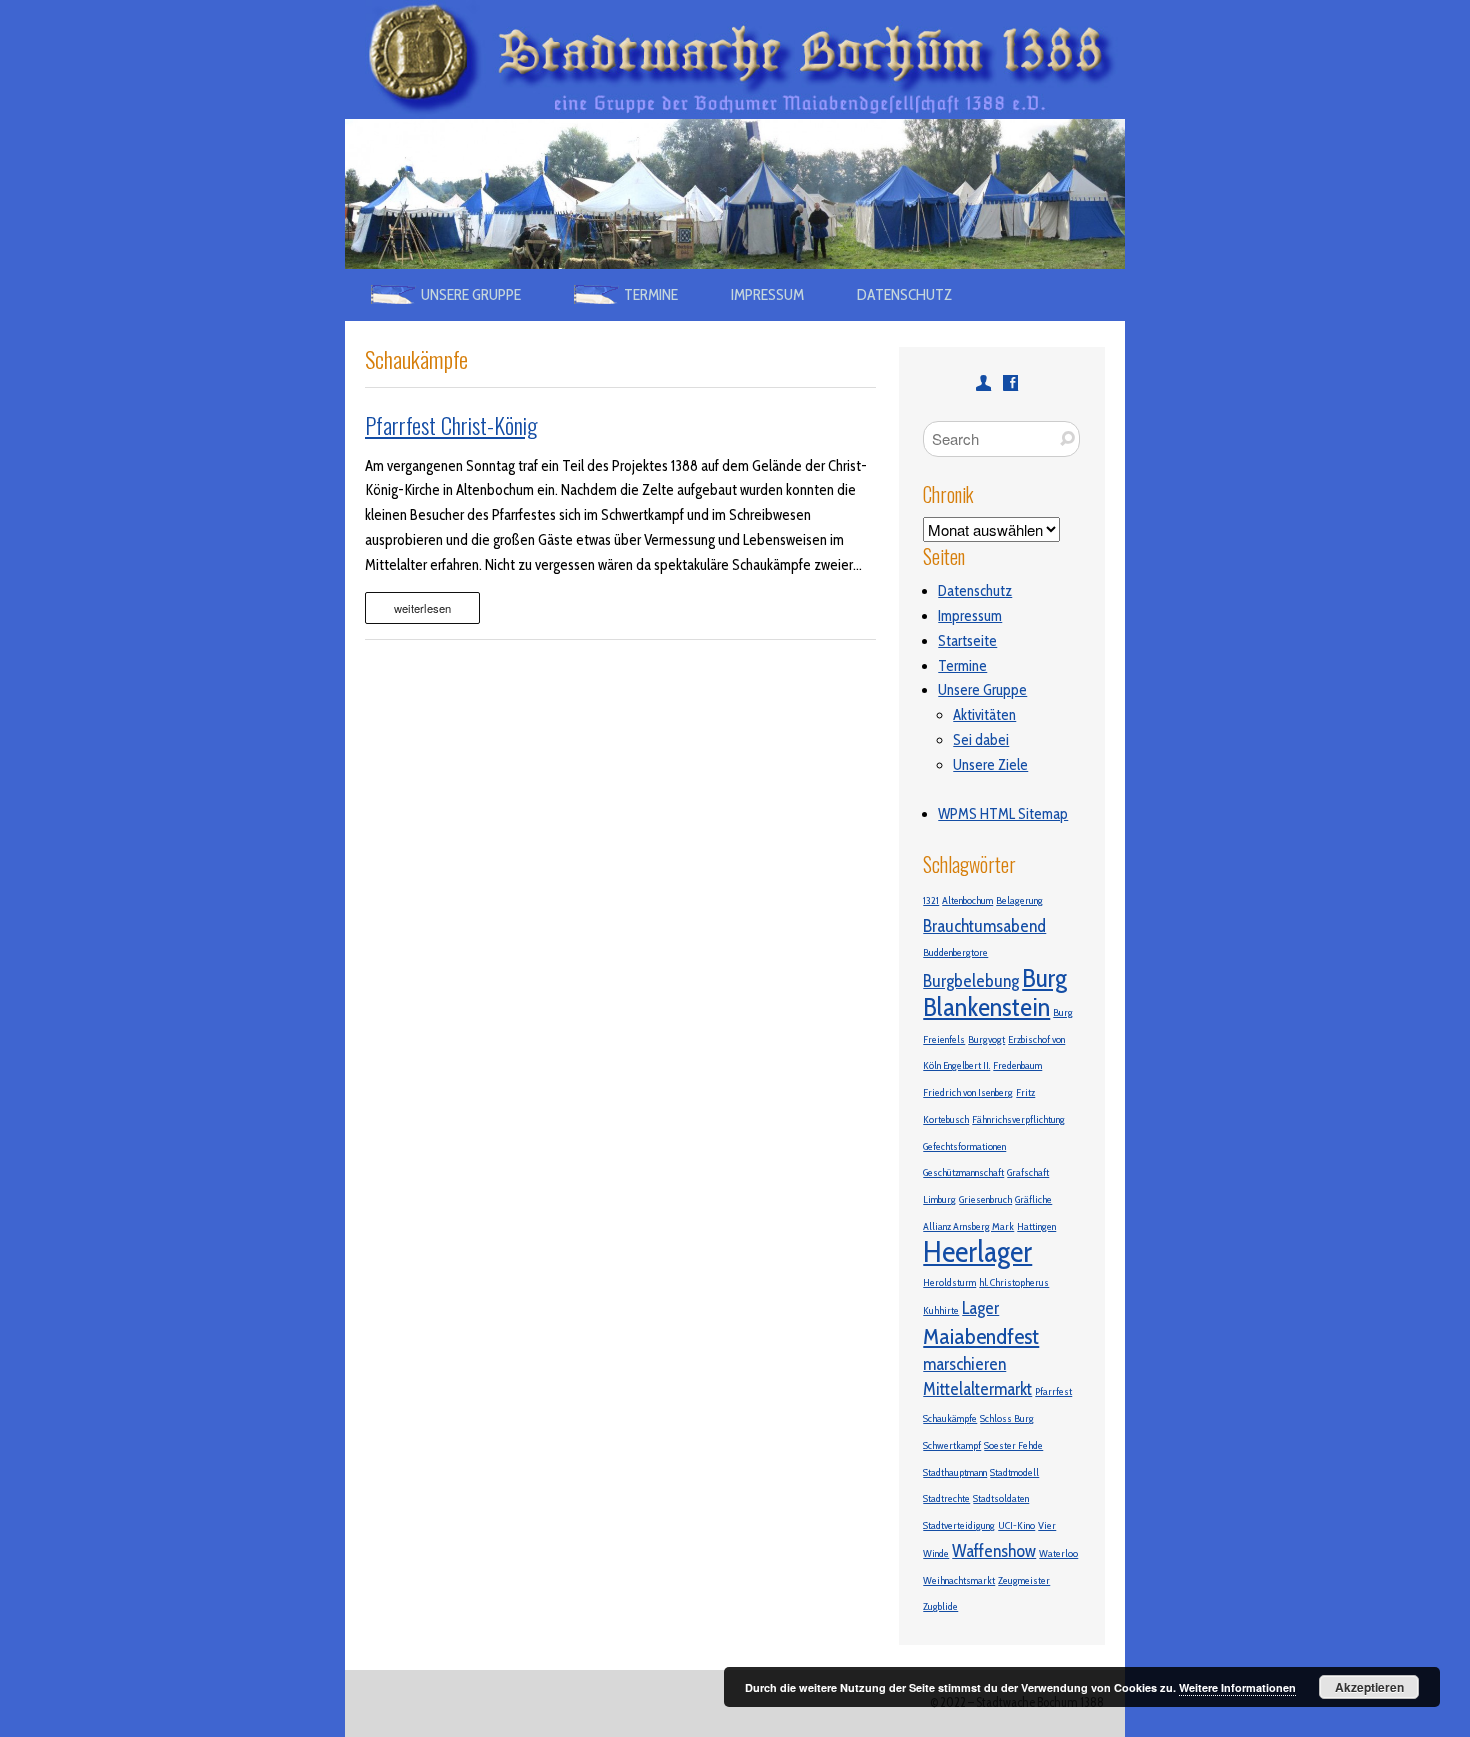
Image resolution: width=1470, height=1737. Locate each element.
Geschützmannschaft (963, 1172)
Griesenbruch (985, 1199)
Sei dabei (981, 740)
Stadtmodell (1014, 1472)
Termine (962, 666)
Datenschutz (904, 294)
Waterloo (1058, 1553)
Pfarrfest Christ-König (451, 425)
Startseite (967, 641)
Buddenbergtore (955, 952)
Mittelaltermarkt (977, 1388)
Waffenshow (994, 1550)
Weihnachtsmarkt (959, 1580)
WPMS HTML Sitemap (1003, 814)
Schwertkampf (952, 1445)
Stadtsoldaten (1001, 1498)
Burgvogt (986, 1039)
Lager (980, 1307)
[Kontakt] (983, 382)
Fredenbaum (1017, 1065)
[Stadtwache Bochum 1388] (735, 12)
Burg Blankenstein (995, 992)
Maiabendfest (981, 1336)
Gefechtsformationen (964, 1146)
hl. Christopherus (1014, 1282)
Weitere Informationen (1237, 1687)
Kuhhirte (941, 1310)
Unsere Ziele (990, 765)
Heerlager (977, 1251)
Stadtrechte (946, 1498)
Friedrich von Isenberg (968, 1092)
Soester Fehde (1013, 1445)
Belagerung (1019, 900)
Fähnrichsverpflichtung (1018, 1119)
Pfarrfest (1053, 1391)
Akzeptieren (1369, 1687)
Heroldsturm (949, 1282)
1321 (931, 900)
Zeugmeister (1024, 1580)
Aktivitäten (984, 715)
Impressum (767, 294)
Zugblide (940, 1606)
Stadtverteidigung (959, 1525)
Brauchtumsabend (984, 925)
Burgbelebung (971, 980)
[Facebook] (1010, 382)
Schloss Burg (1007, 1418)
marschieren (964, 1363)
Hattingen (1036, 1226)
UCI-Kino (1016, 1525)
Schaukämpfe (950, 1418)
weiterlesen (422, 608)
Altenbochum (967, 900)
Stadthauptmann (955, 1472)
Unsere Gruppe (982, 690)
